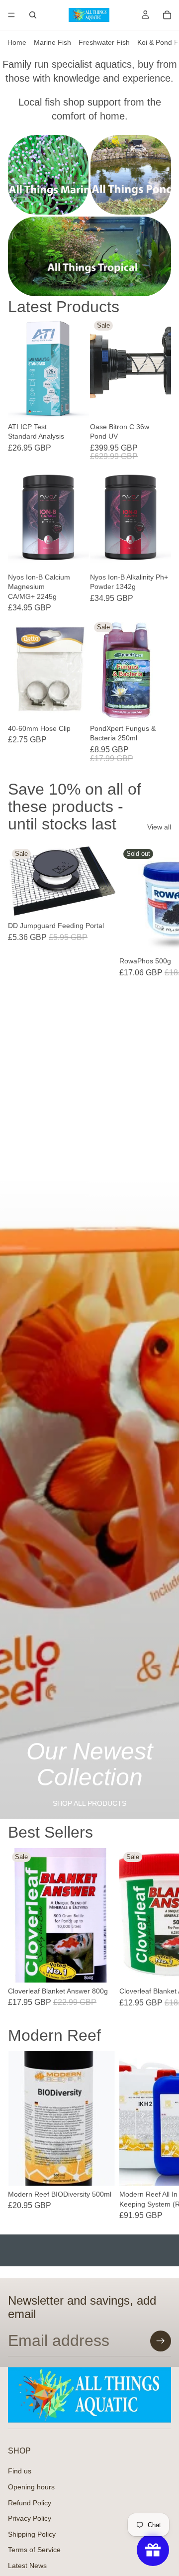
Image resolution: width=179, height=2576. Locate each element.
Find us (20, 2471)
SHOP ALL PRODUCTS (89, 1803)
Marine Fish (52, 42)
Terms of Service (34, 2550)
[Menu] (11, 15)
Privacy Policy (30, 2519)
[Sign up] (161, 2341)
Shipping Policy (32, 2534)
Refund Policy (30, 2503)
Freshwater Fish (104, 42)
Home (17, 42)
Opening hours (31, 2487)
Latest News (27, 2566)
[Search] (33, 15)
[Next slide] (160, 1001)
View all (159, 827)
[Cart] (167, 15)
